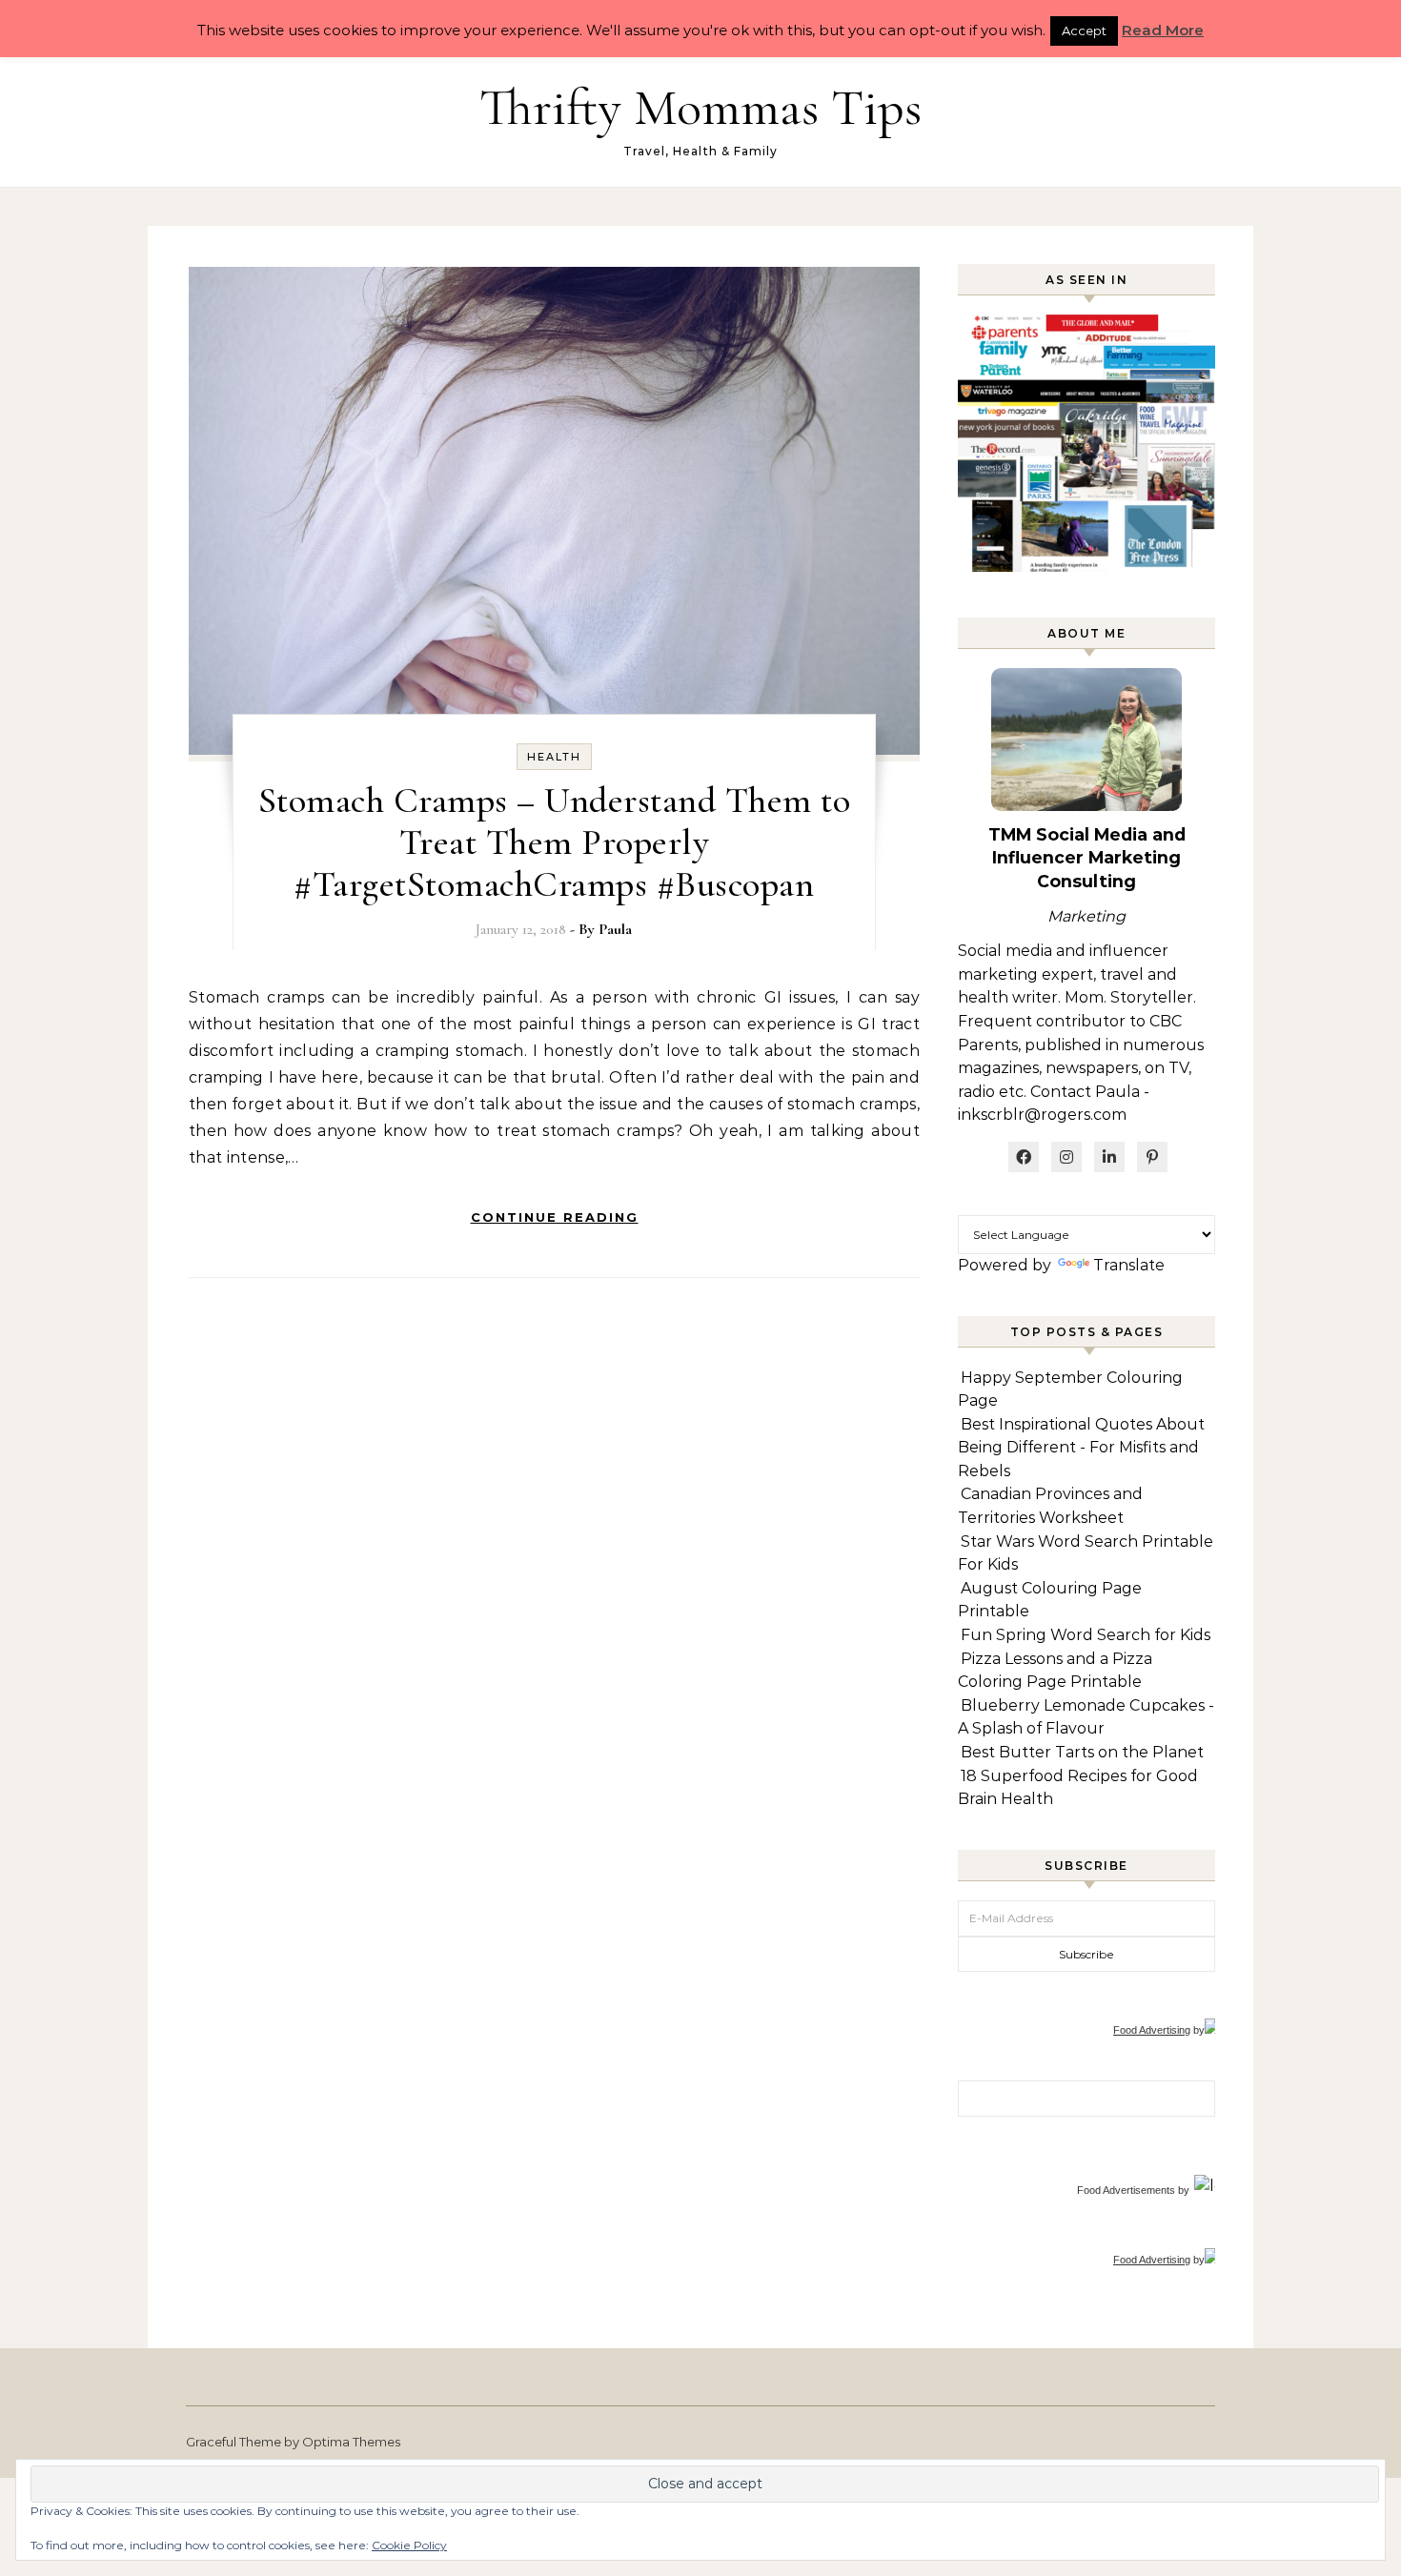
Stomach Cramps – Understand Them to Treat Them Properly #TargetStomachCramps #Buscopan (555, 842)
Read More (1163, 30)
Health (554, 757)
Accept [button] (1084, 30)
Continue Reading (555, 1217)
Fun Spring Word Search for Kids (1086, 1635)
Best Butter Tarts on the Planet (1082, 1752)
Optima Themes (351, 2442)
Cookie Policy (409, 2545)
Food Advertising (1152, 2030)
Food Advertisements (1126, 2190)
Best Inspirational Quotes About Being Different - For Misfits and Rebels (1081, 1448)
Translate (1129, 1265)
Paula (615, 929)
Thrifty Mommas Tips (700, 107)
